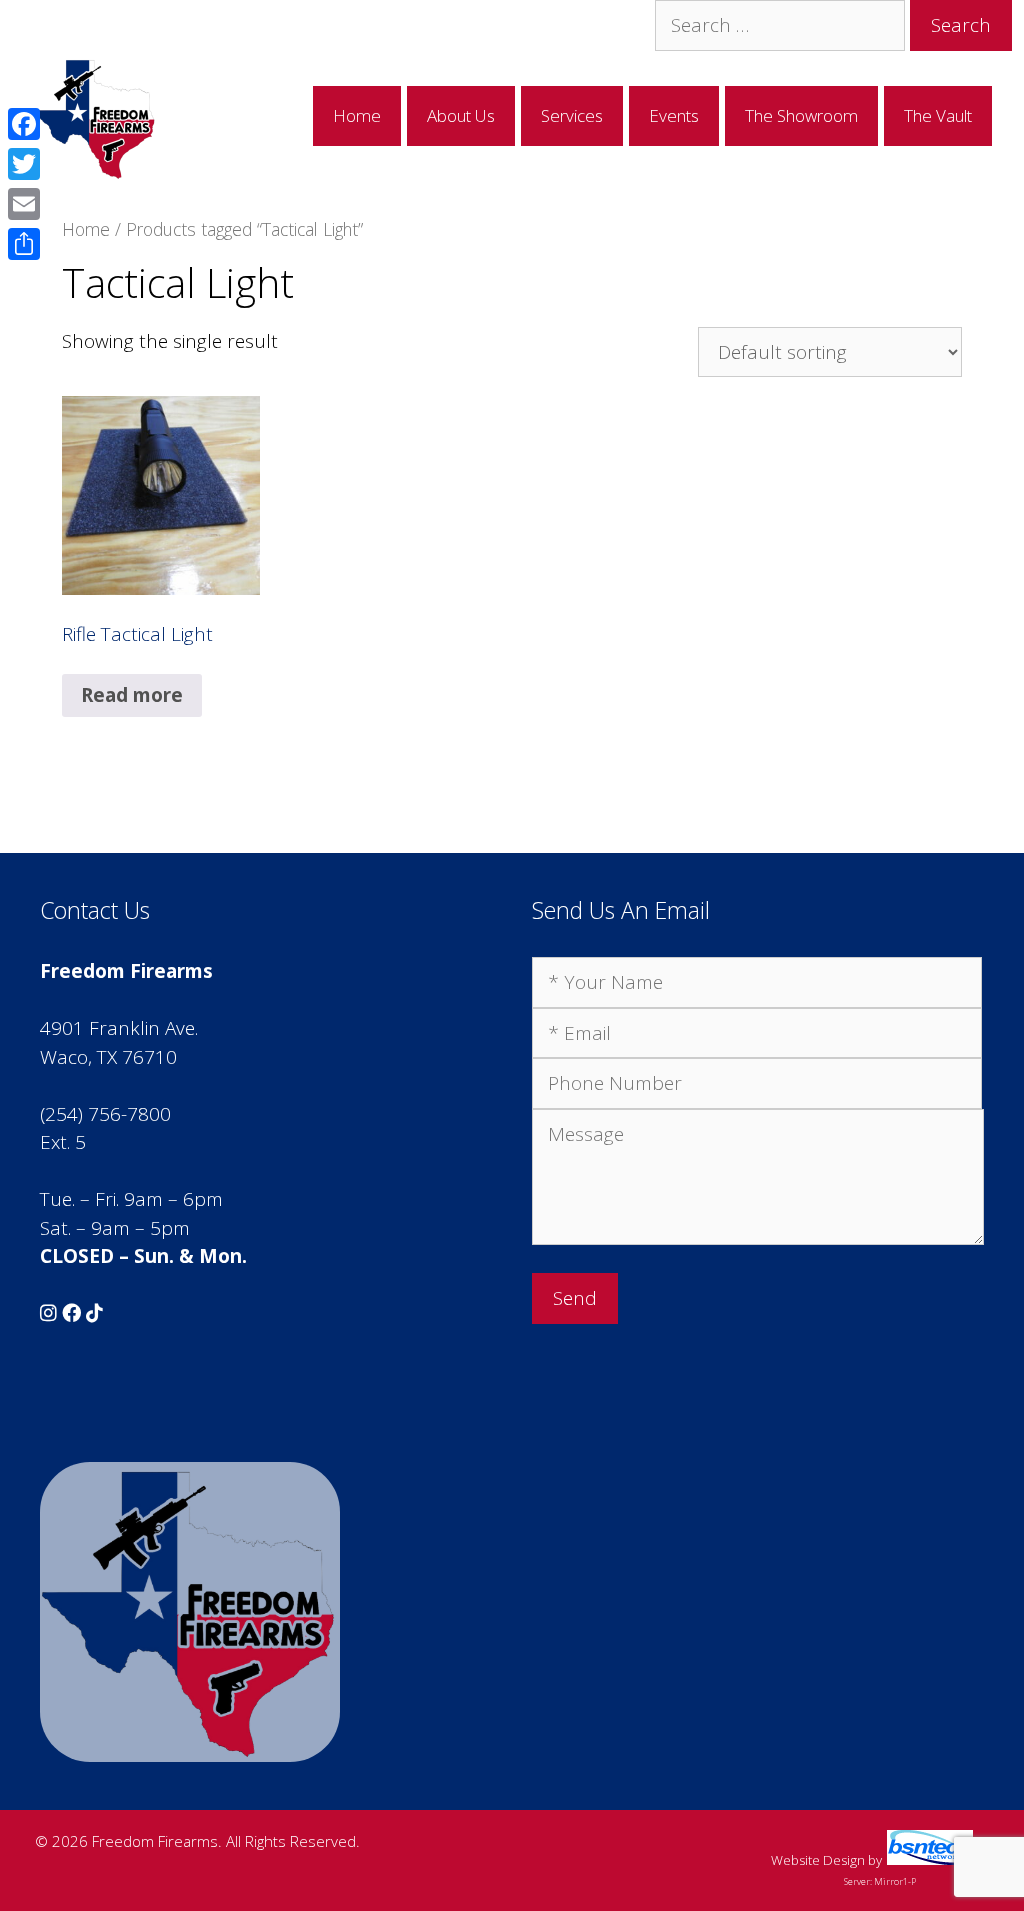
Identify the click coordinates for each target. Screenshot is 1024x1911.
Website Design (818, 1860)
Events (674, 115)
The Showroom (801, 115)
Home (357, 115)
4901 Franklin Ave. (119, 1028)
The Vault (938, 115)
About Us (461, 115)
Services (572, 115)
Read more (132, 695)
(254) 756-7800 (105, 1114)
